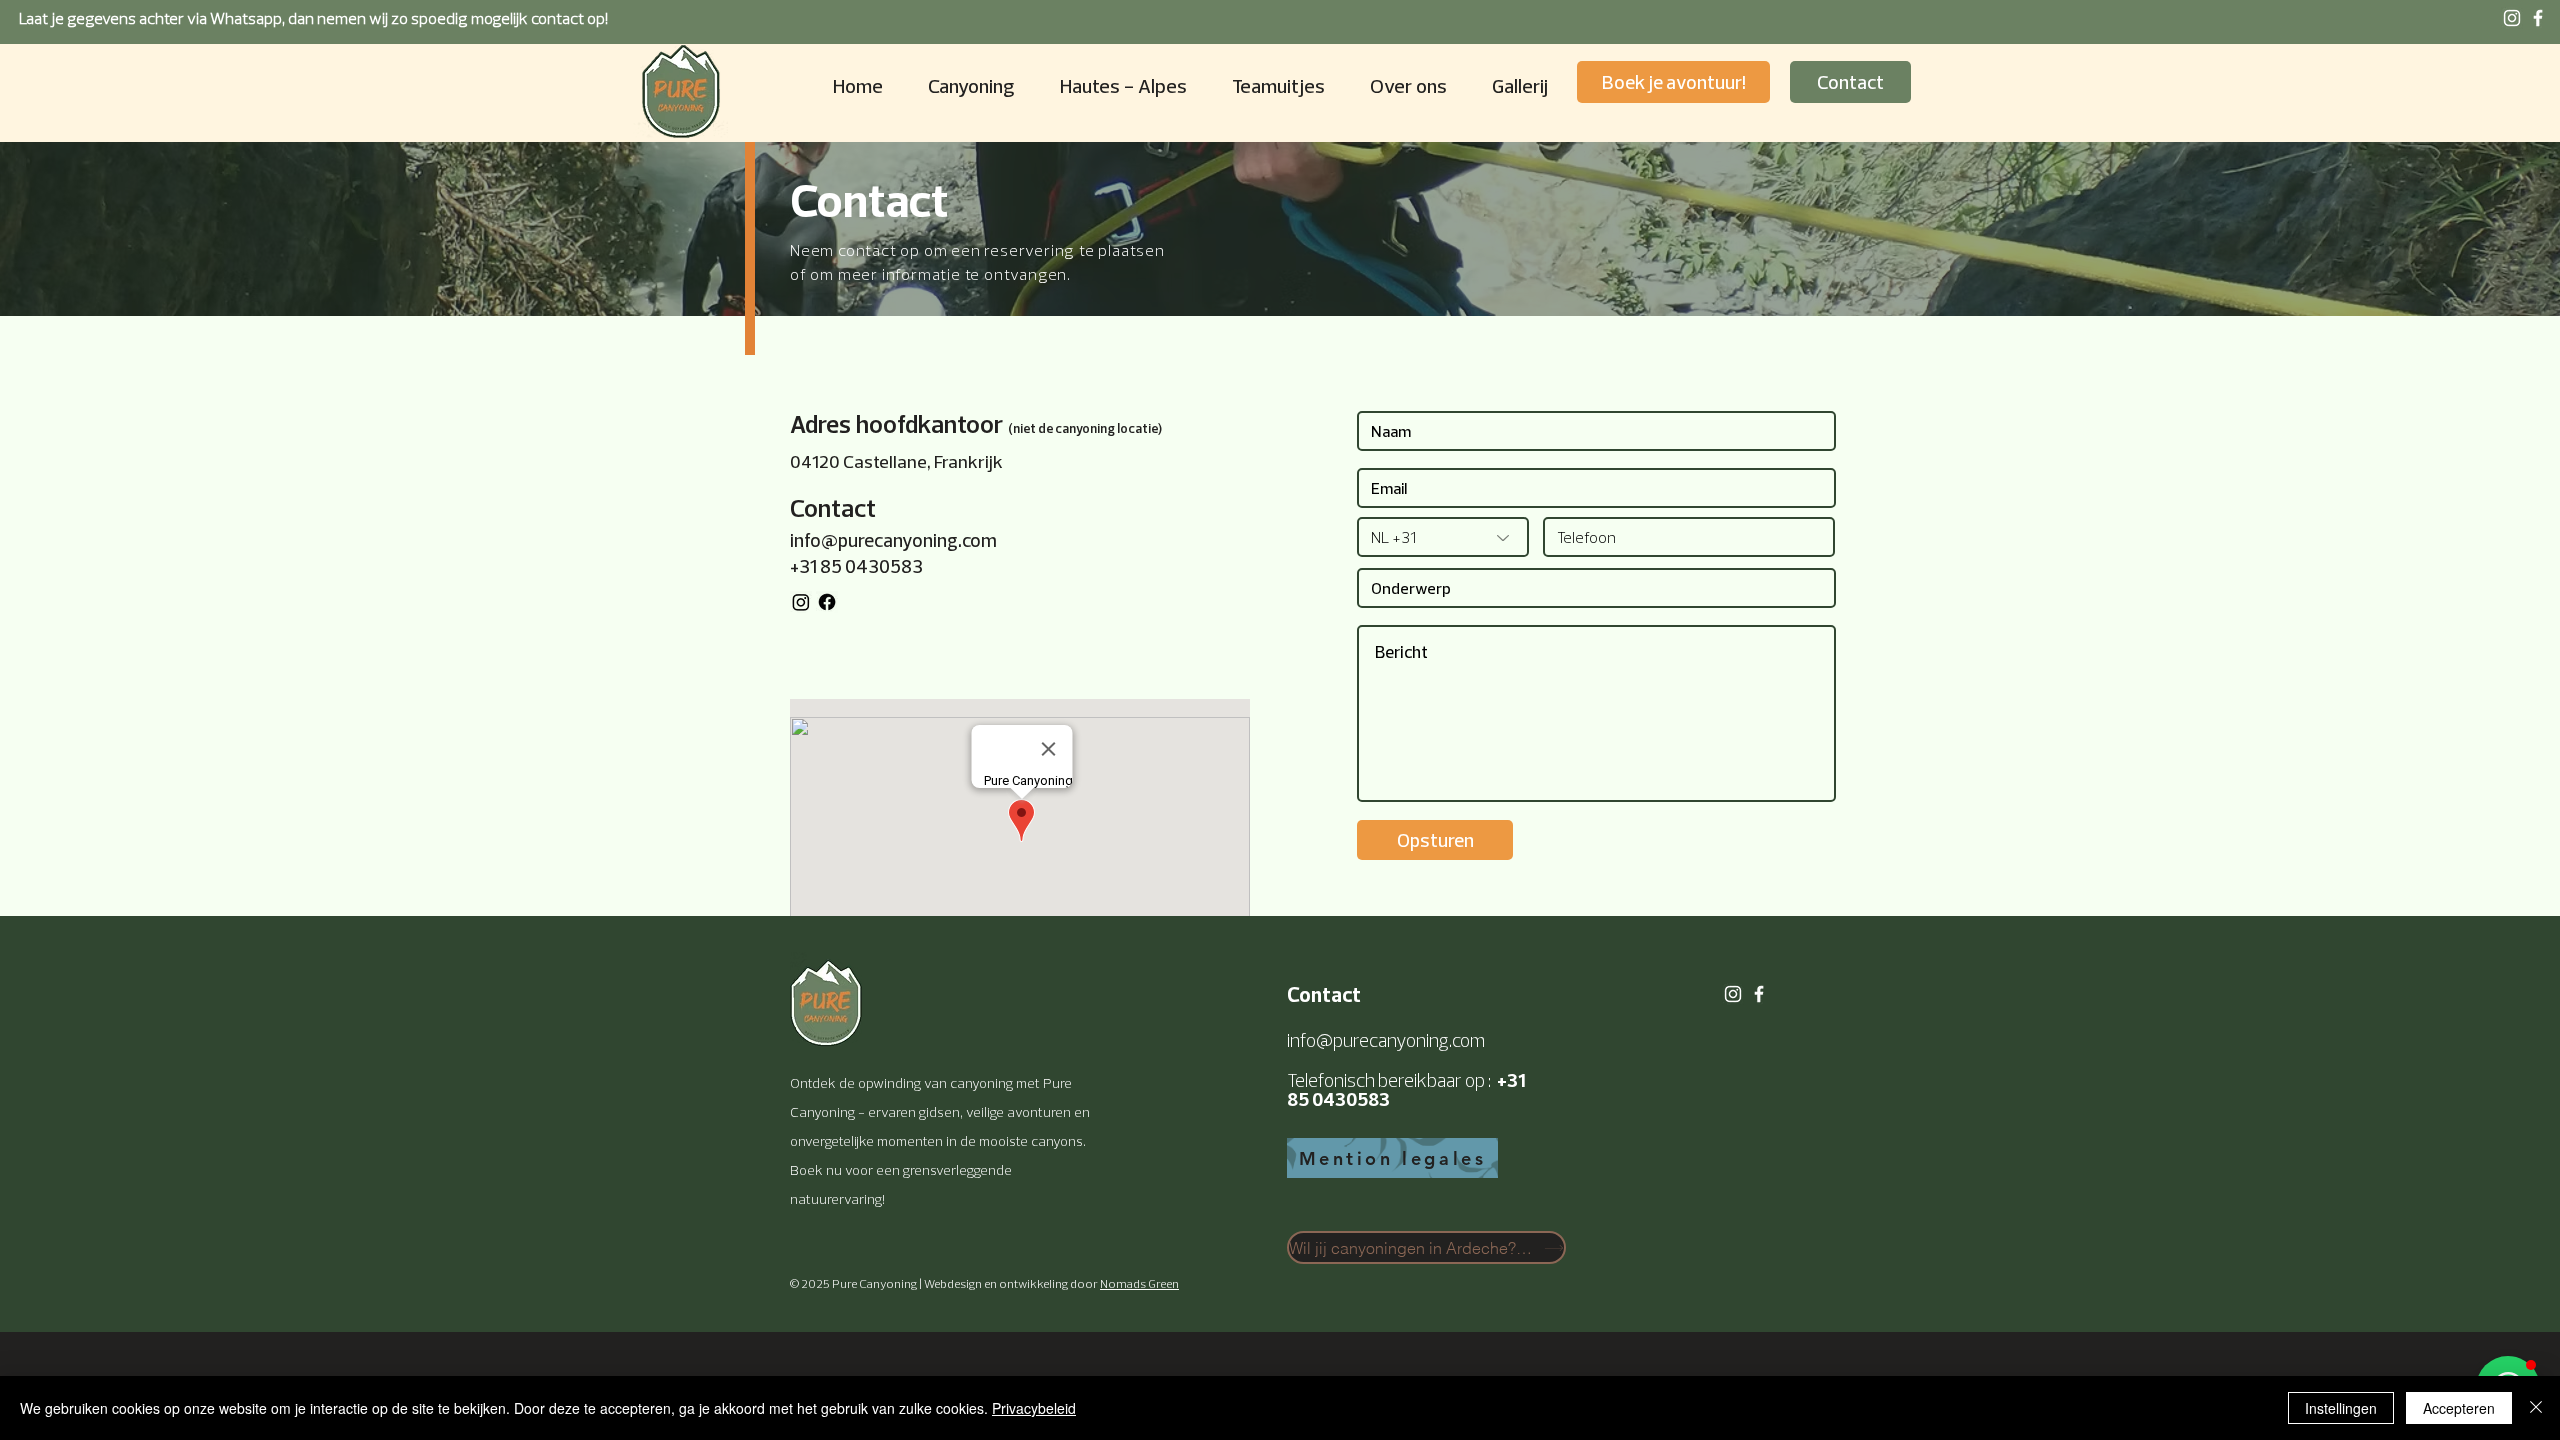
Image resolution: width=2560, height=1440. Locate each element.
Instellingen (2341, 1408)
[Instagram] (801, 602)
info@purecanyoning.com (893, 540)
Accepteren (2459, 1408)
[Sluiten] (2536, 1408)
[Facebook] (827, 602)
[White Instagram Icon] (2512, 18)
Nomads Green (1139, 1283)
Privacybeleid (1034, 1408)
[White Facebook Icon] (2538, 18)
